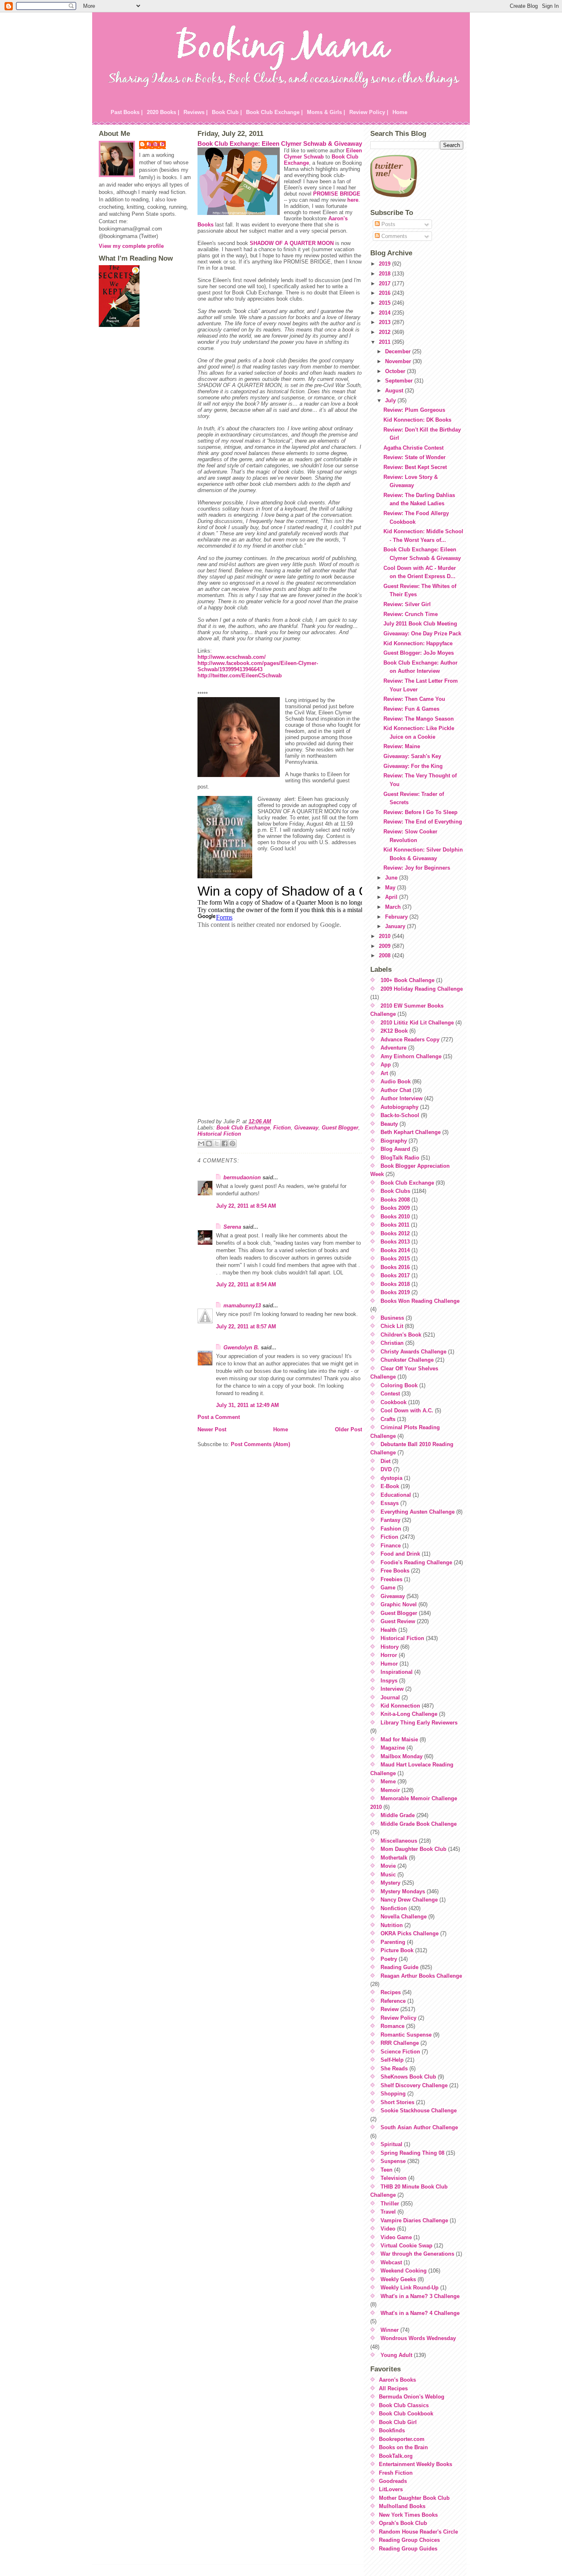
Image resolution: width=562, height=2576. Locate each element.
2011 (386, 342)
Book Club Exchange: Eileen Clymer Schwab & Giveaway (280, 143)
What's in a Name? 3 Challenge (420, 2296)
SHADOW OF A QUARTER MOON (292, 243)
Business (392, 1318)
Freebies (391, 1579)
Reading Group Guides (408, 2549)
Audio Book (396, 1081)
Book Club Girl (398, 2422)
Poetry (389, 1959)
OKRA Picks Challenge (410, 1933)
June (392, 878)
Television (394, 2178)
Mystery (390, 1883)
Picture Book (397, 1950)
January (396, 926)
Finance (391, 1546)
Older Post (348, 1429)
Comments (394, 236)
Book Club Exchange (243, 1128)
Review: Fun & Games (411, 709)
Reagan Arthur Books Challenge (421, 1976)
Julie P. (157, 144)
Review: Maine (402, 746)
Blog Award (395, 1149)
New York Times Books (408, 2515)
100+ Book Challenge (408, 980)
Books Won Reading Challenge (420, 1301)
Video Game (396, 2237)
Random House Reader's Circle (418, 2532)
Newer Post (212, 1429)
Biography (394, 1141)
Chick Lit (392, 1326)
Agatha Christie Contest (413, 448)
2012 (386, 332)
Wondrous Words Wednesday (418, 2338)
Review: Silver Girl (407, 604)
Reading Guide (399, 1967)
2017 (386, 283)
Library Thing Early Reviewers (419, 1723)
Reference (393, 2001)
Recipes (391, 1992)
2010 (386, 936)
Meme (388, 1781)
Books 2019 (395, 1292)
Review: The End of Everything (423, 822)
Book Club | (227, 112)
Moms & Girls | (326, 112)
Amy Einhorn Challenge (411, 1056)
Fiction (282, 1128)
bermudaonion (242, 1177)
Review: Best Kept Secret (415, 467)
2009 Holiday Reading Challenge (422, 989)
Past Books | (127, 112)
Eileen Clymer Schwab (323, 154)
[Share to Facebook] (225, 1143)
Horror (389, 1655)
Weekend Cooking (404, 2271)
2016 (386, 293)
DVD (386, 1469)
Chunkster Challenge (407, 1360)
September (400, 381)
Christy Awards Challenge (413, 1352)
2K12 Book (394, 1031)
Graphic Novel (399, 1604)
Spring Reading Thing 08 (412, 2153)
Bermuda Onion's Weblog (412, 2397)
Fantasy (390, 1520)
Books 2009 (395, 1208)
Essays (390, 1503)
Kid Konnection (400, 1706)
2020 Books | (163, 112)
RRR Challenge (400, 2043)
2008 (386, 955)
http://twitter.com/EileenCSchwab (240, 675)
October (396, 371)
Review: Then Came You (414, 699)
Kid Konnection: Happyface (418, 643)
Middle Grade (398, 1815)
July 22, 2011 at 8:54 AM (246, 1206)
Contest (390, 1394)
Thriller (390, 2204)
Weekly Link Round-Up (410, 2288)
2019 (386, 264)
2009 (386, 946)
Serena (232, 1227)
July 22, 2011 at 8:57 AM (246, 1326)
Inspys (389, 1681)
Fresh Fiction (396, 2473)
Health (389, 1630)
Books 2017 (395, 1275)
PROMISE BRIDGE (337, 194)
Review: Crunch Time (411, 614)
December (399, 351)
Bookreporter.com (402, 2439)
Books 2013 (395, 1242)
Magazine (393, 1748)
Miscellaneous (399, 1841)
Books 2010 (395, 1217)
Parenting (393, 1942)
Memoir (390, 1790)
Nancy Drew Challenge (409, 1900)
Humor (389, 1664)
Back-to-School (400, 1115)
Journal (390, 1697)
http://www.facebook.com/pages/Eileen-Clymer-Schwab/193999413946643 (258, 666)
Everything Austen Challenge (418, 1512)
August (395, 391)
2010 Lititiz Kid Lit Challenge (417, 1023)
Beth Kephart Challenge (411, 1132)
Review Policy (398, 2018)
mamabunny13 (242, 1305)
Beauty (389, 1124)
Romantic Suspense (406, 2035)
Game (388, 1588)
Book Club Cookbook (406, 2414)
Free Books (395, 1571)
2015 (386, 303)
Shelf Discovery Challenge (414, 2085)
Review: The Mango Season (419, 719)
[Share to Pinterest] (232, 1143)
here (353, 200)
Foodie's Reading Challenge (416, 1562)
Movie (388, 1866)
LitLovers (391, 2489)
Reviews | (196, 112)
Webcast (391, 2262)
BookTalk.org (396, 2456)
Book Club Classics (404, 2405)
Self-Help (392, 2060)
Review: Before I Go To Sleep (420, 812)
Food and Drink (400, 1554)
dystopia (391, 1478)
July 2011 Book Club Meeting (420, 624)
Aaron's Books (397, 2380)
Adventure (394, 1048)
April (392, 897)
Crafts (388, 1419)
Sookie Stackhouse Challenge (419, 2110)
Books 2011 (395, 1225)
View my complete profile (131, 246)
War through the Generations (417, 2254)
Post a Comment (219, 1417)
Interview (392, 1689)
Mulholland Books (402, 2506)
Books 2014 (395, 1250)
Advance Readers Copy (410, 1039)
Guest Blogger (340, 1128)
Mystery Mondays (403, 1891)
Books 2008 (395, 1200)
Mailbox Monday (402, 1756)
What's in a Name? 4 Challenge (420, 2313)
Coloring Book (399, 1385)
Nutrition (392, 1925)
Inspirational (397, 1672)
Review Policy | (369, 112)
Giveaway (306, 1128)
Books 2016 (395, 1267)
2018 (386, 274)
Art (384, 1073)
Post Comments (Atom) (260, 1444)
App (386, 1065)
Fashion (391, 1529)
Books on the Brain (403, 2447)
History (390, 1647)
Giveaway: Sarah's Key (412, 756)
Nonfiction (394, 1908)
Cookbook (394, 1402)
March (394, 907)
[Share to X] (217, 1143)
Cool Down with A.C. (407, 1410)
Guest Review (398, 1621)
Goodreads (393, 2481)
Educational (396, 1495)
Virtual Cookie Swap (406, 2246)
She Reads (394, 2068)
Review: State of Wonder (415, 457)
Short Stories (397, 2102)
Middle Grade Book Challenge (419, 1824)
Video (388, 2229)
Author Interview (402, 1098)
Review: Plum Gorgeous (414, 410)
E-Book (390, 1486)
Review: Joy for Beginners (417, 868)
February (397, 917)
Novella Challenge (404, 1917)
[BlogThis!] (209, 1143)
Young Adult (396, 2355)
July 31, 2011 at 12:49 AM (247, 1405)
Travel (388, 2212)
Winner (390, 2330)
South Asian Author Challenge (419, 2127)
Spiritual (391, 2144)
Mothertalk (394, 1858)
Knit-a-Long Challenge (409, 1714)
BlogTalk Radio (400, 1158)
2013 (386, 322)
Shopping (393, 2094)
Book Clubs (395, 1191)
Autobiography (399, 1107)
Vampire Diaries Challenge (414, 2220)
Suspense (393, 2161)
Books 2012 (395, 1233)
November (399, 361)
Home (400, 112)
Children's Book (401, 1335)
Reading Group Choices (409, 2540)
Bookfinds (392, 2430)
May (391, 888)
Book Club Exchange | (274, 112)
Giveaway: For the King (413, 766)
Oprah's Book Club (403, 2523)
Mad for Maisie (399, 1739)
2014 (386, 313)
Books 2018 (395, 1284)
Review (390, 2009)
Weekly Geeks (398, 2279)
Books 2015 (395, 1259)
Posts (388, 224)
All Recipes (393, 2388)
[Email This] (201, 1143)
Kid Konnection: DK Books (417, 420)
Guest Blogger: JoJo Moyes (419, 653)
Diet (386, 1461)
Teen (387, 2170)
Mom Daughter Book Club (413, 1849)
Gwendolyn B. (241, 1347)
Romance (392, 2026)
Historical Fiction (219, 1134)
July (391, 400)
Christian (392, 1343)
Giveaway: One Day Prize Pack (422, 633)
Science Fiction (400, 2052)
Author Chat (396, 1090)
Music (388, 1875)
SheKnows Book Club (408, 2077)
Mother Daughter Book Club (414, 2498)
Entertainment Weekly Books (416, 2464)
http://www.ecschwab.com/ (232, 657)
